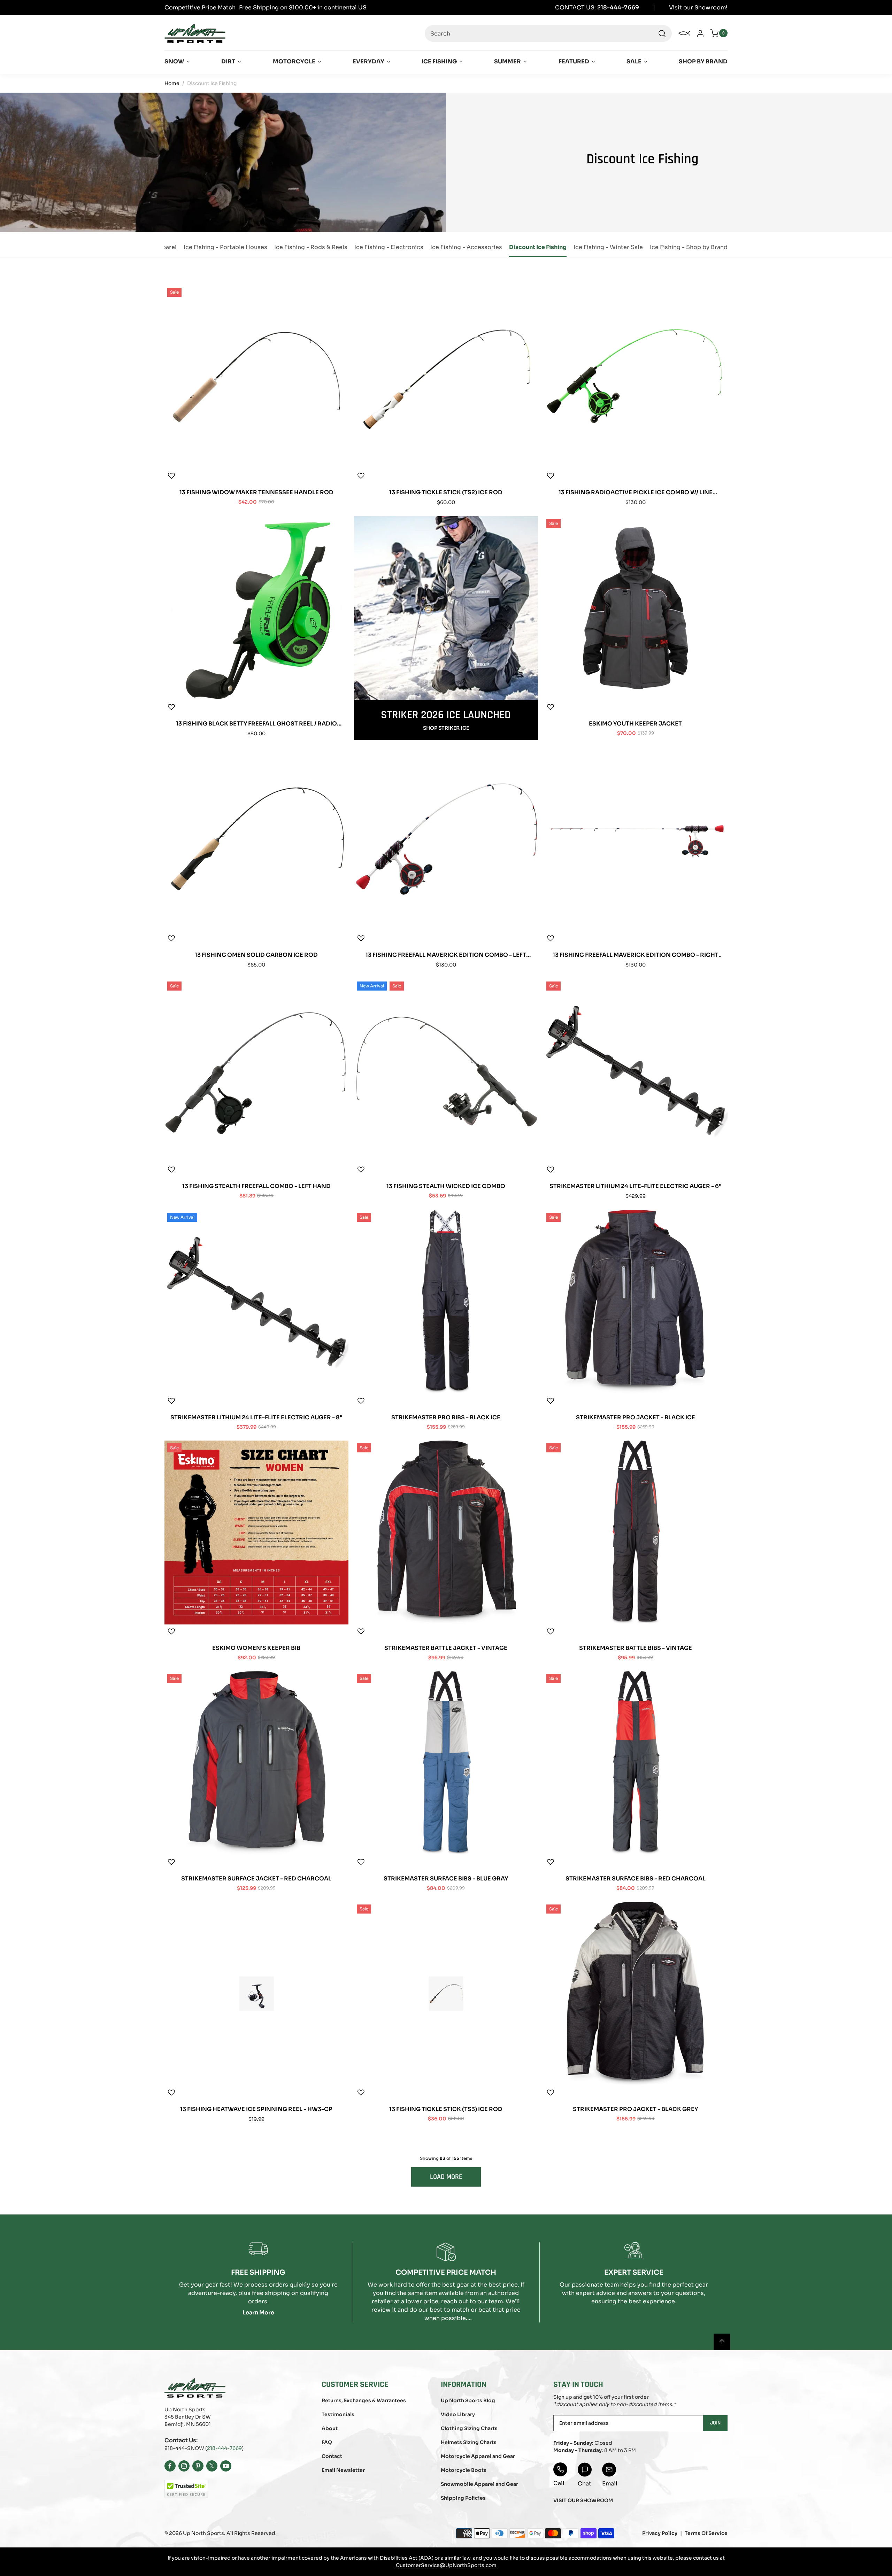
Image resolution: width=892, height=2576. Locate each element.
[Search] (662, 33)
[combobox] (548, 33)
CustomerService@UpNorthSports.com (446, 2565)
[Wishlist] (171, 476)
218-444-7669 (224, 2448)
